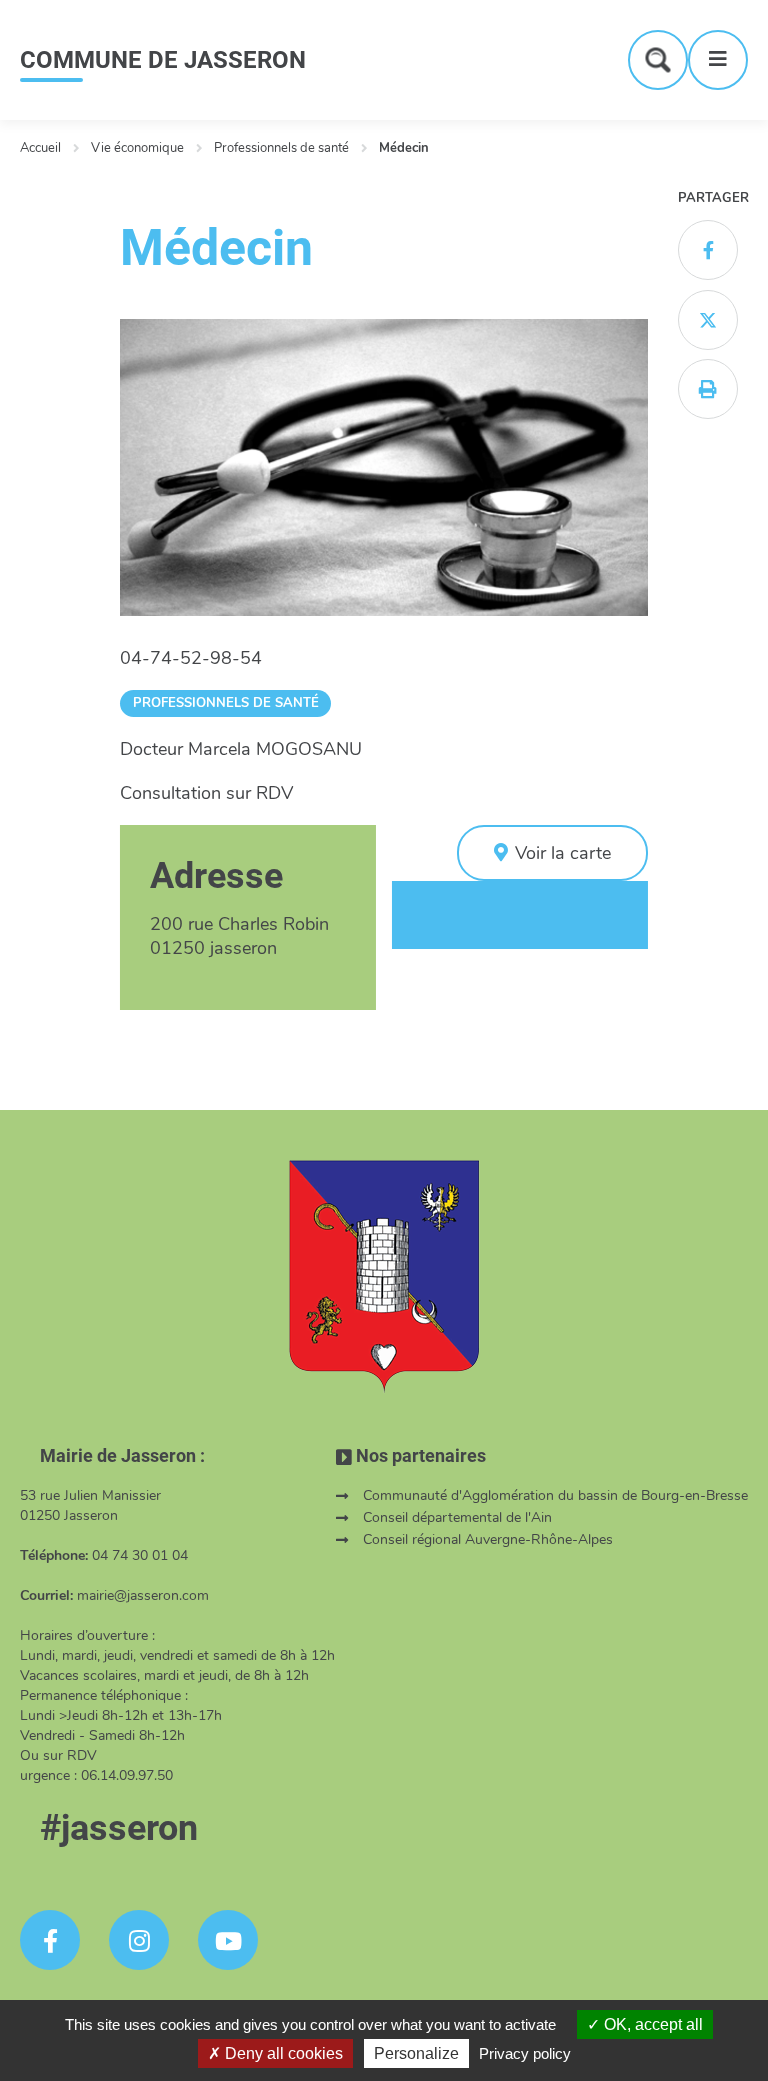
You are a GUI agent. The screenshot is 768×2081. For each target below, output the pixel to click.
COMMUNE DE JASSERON (163, 60)
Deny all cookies (282, 2053)
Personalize (416, 2053)
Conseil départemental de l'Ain (457, 1517)
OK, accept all (651, 2024)
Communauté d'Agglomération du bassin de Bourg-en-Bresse (555, 1495)
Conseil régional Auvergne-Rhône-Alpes (488, 1539)
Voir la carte (563, 853)
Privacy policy (525, 2053)
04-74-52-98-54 (191, 658)
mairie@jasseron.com (143, 1595)
